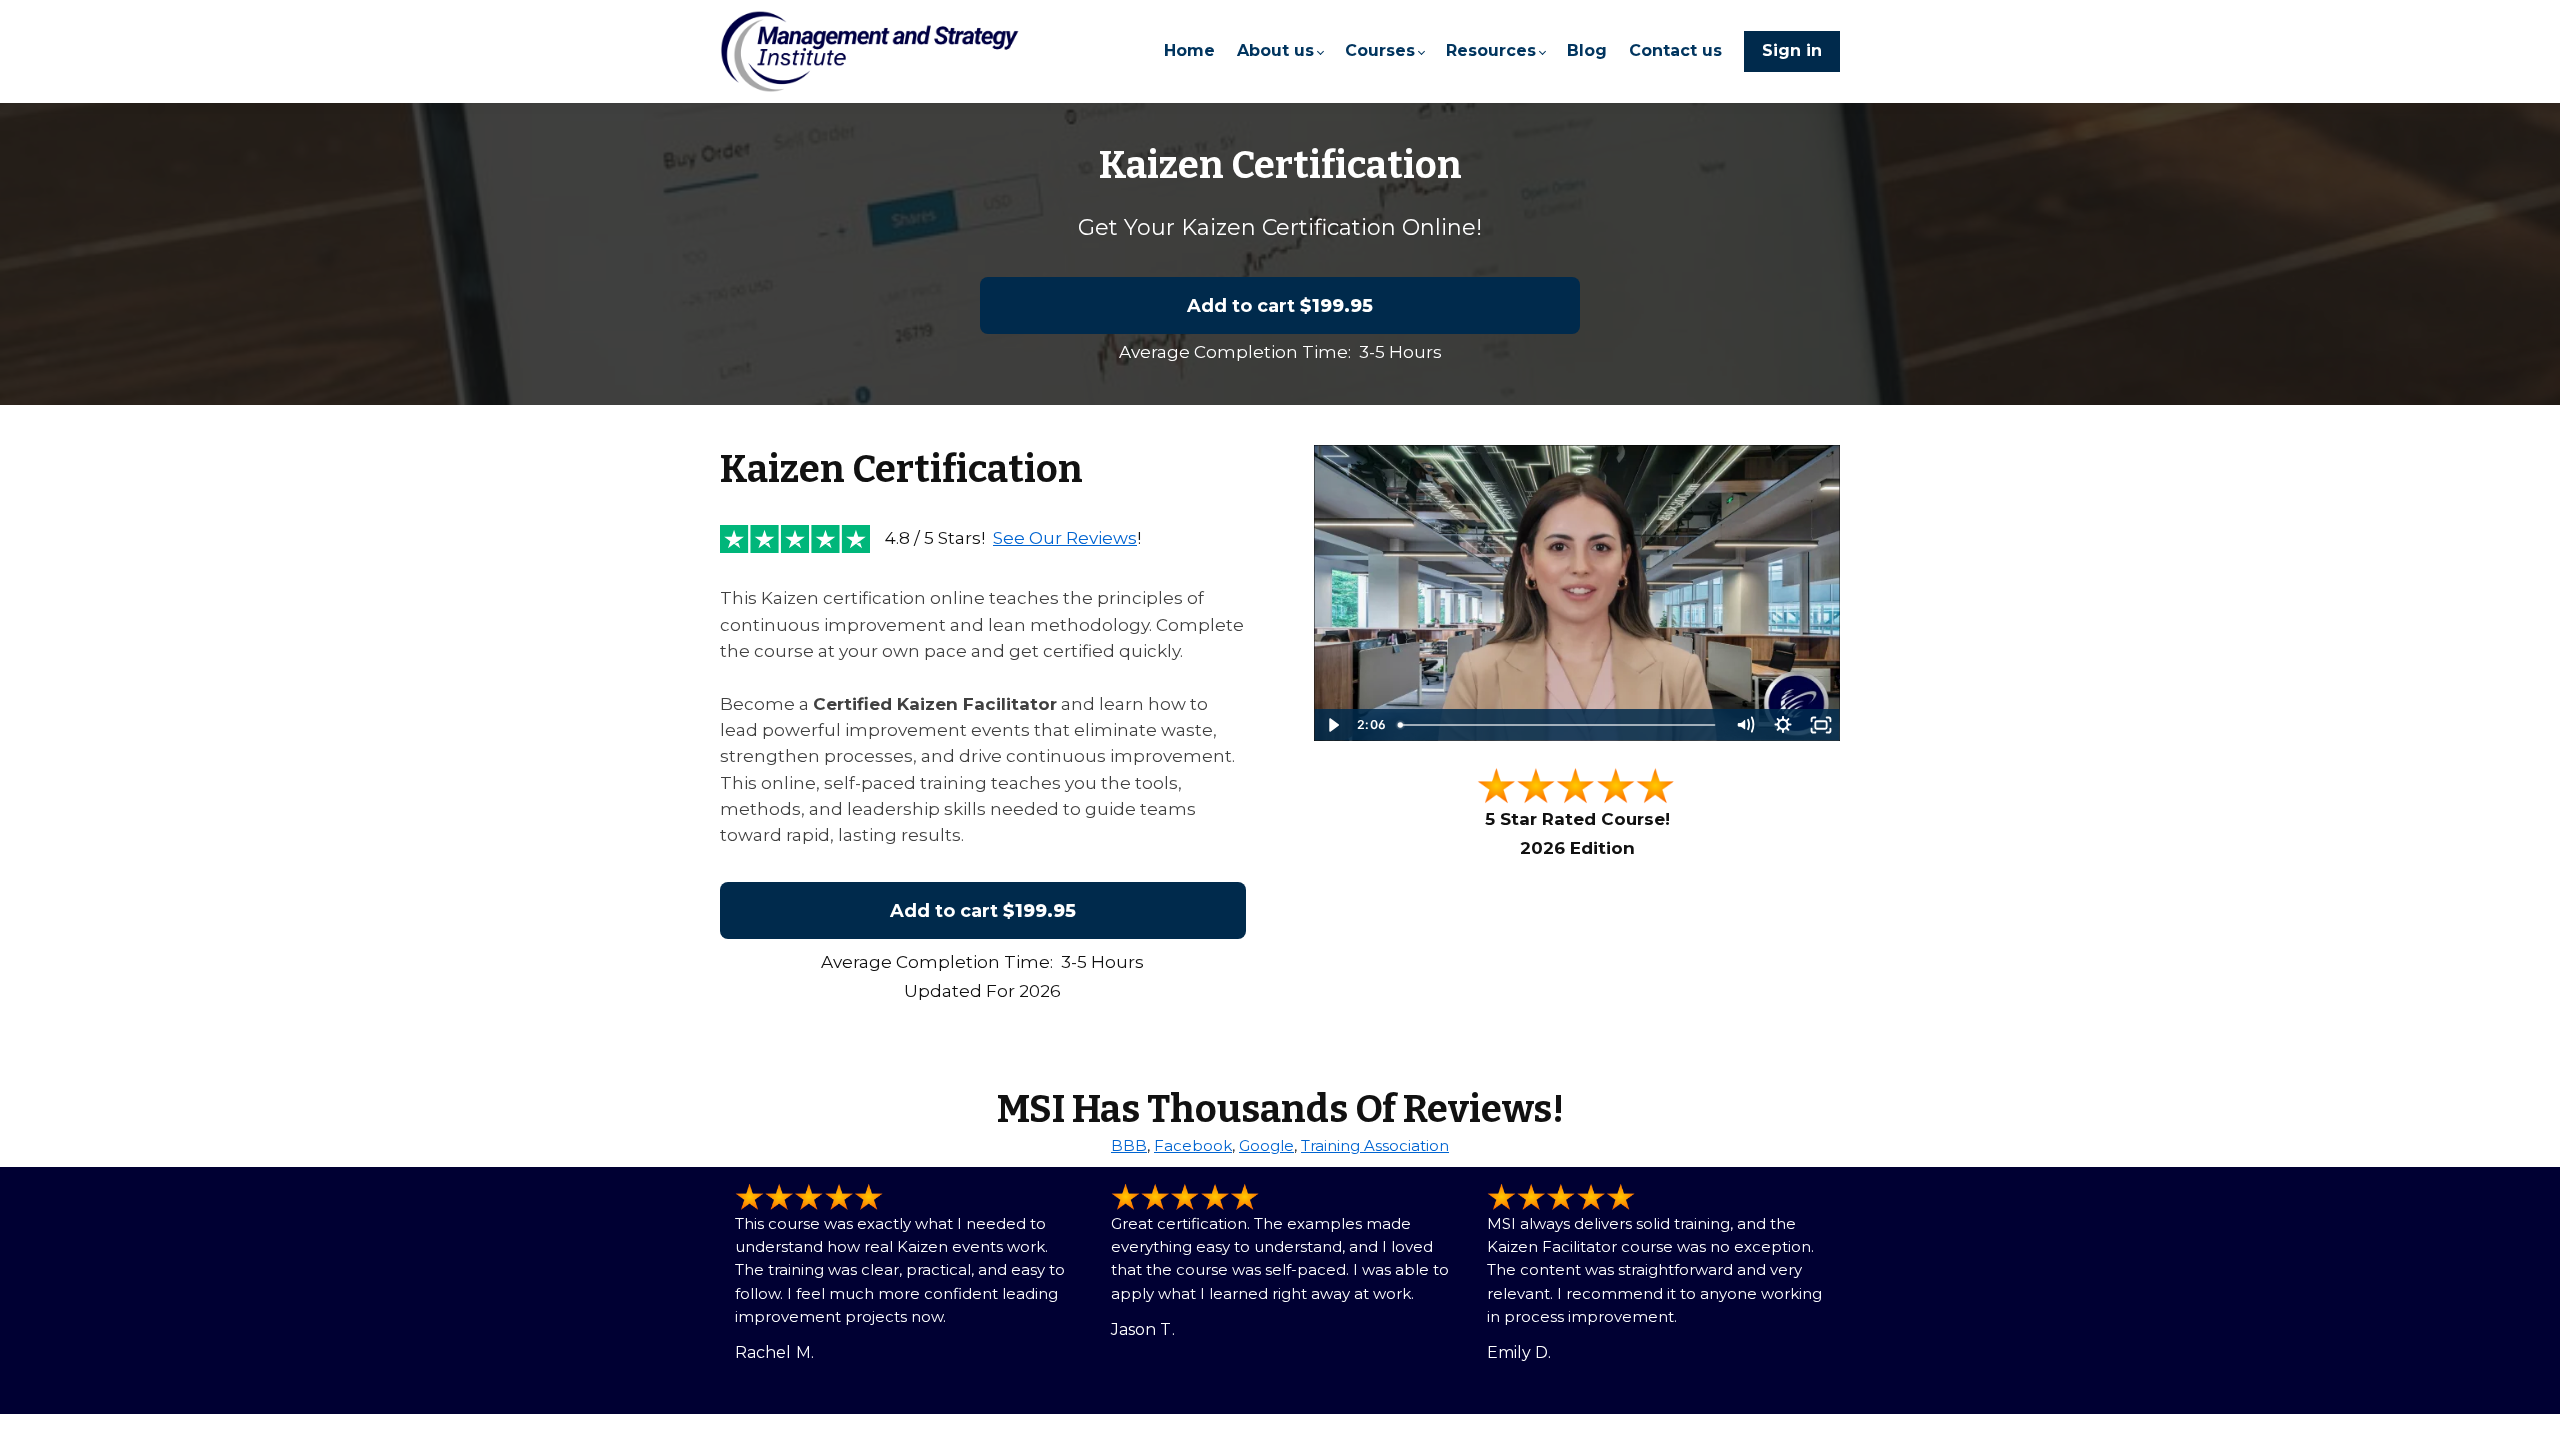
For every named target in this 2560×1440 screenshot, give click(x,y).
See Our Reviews (1065, 538)
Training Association (1375, 1145)
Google (1266, 1145)
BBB (1129, 1145)
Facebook (1193, 1145)
